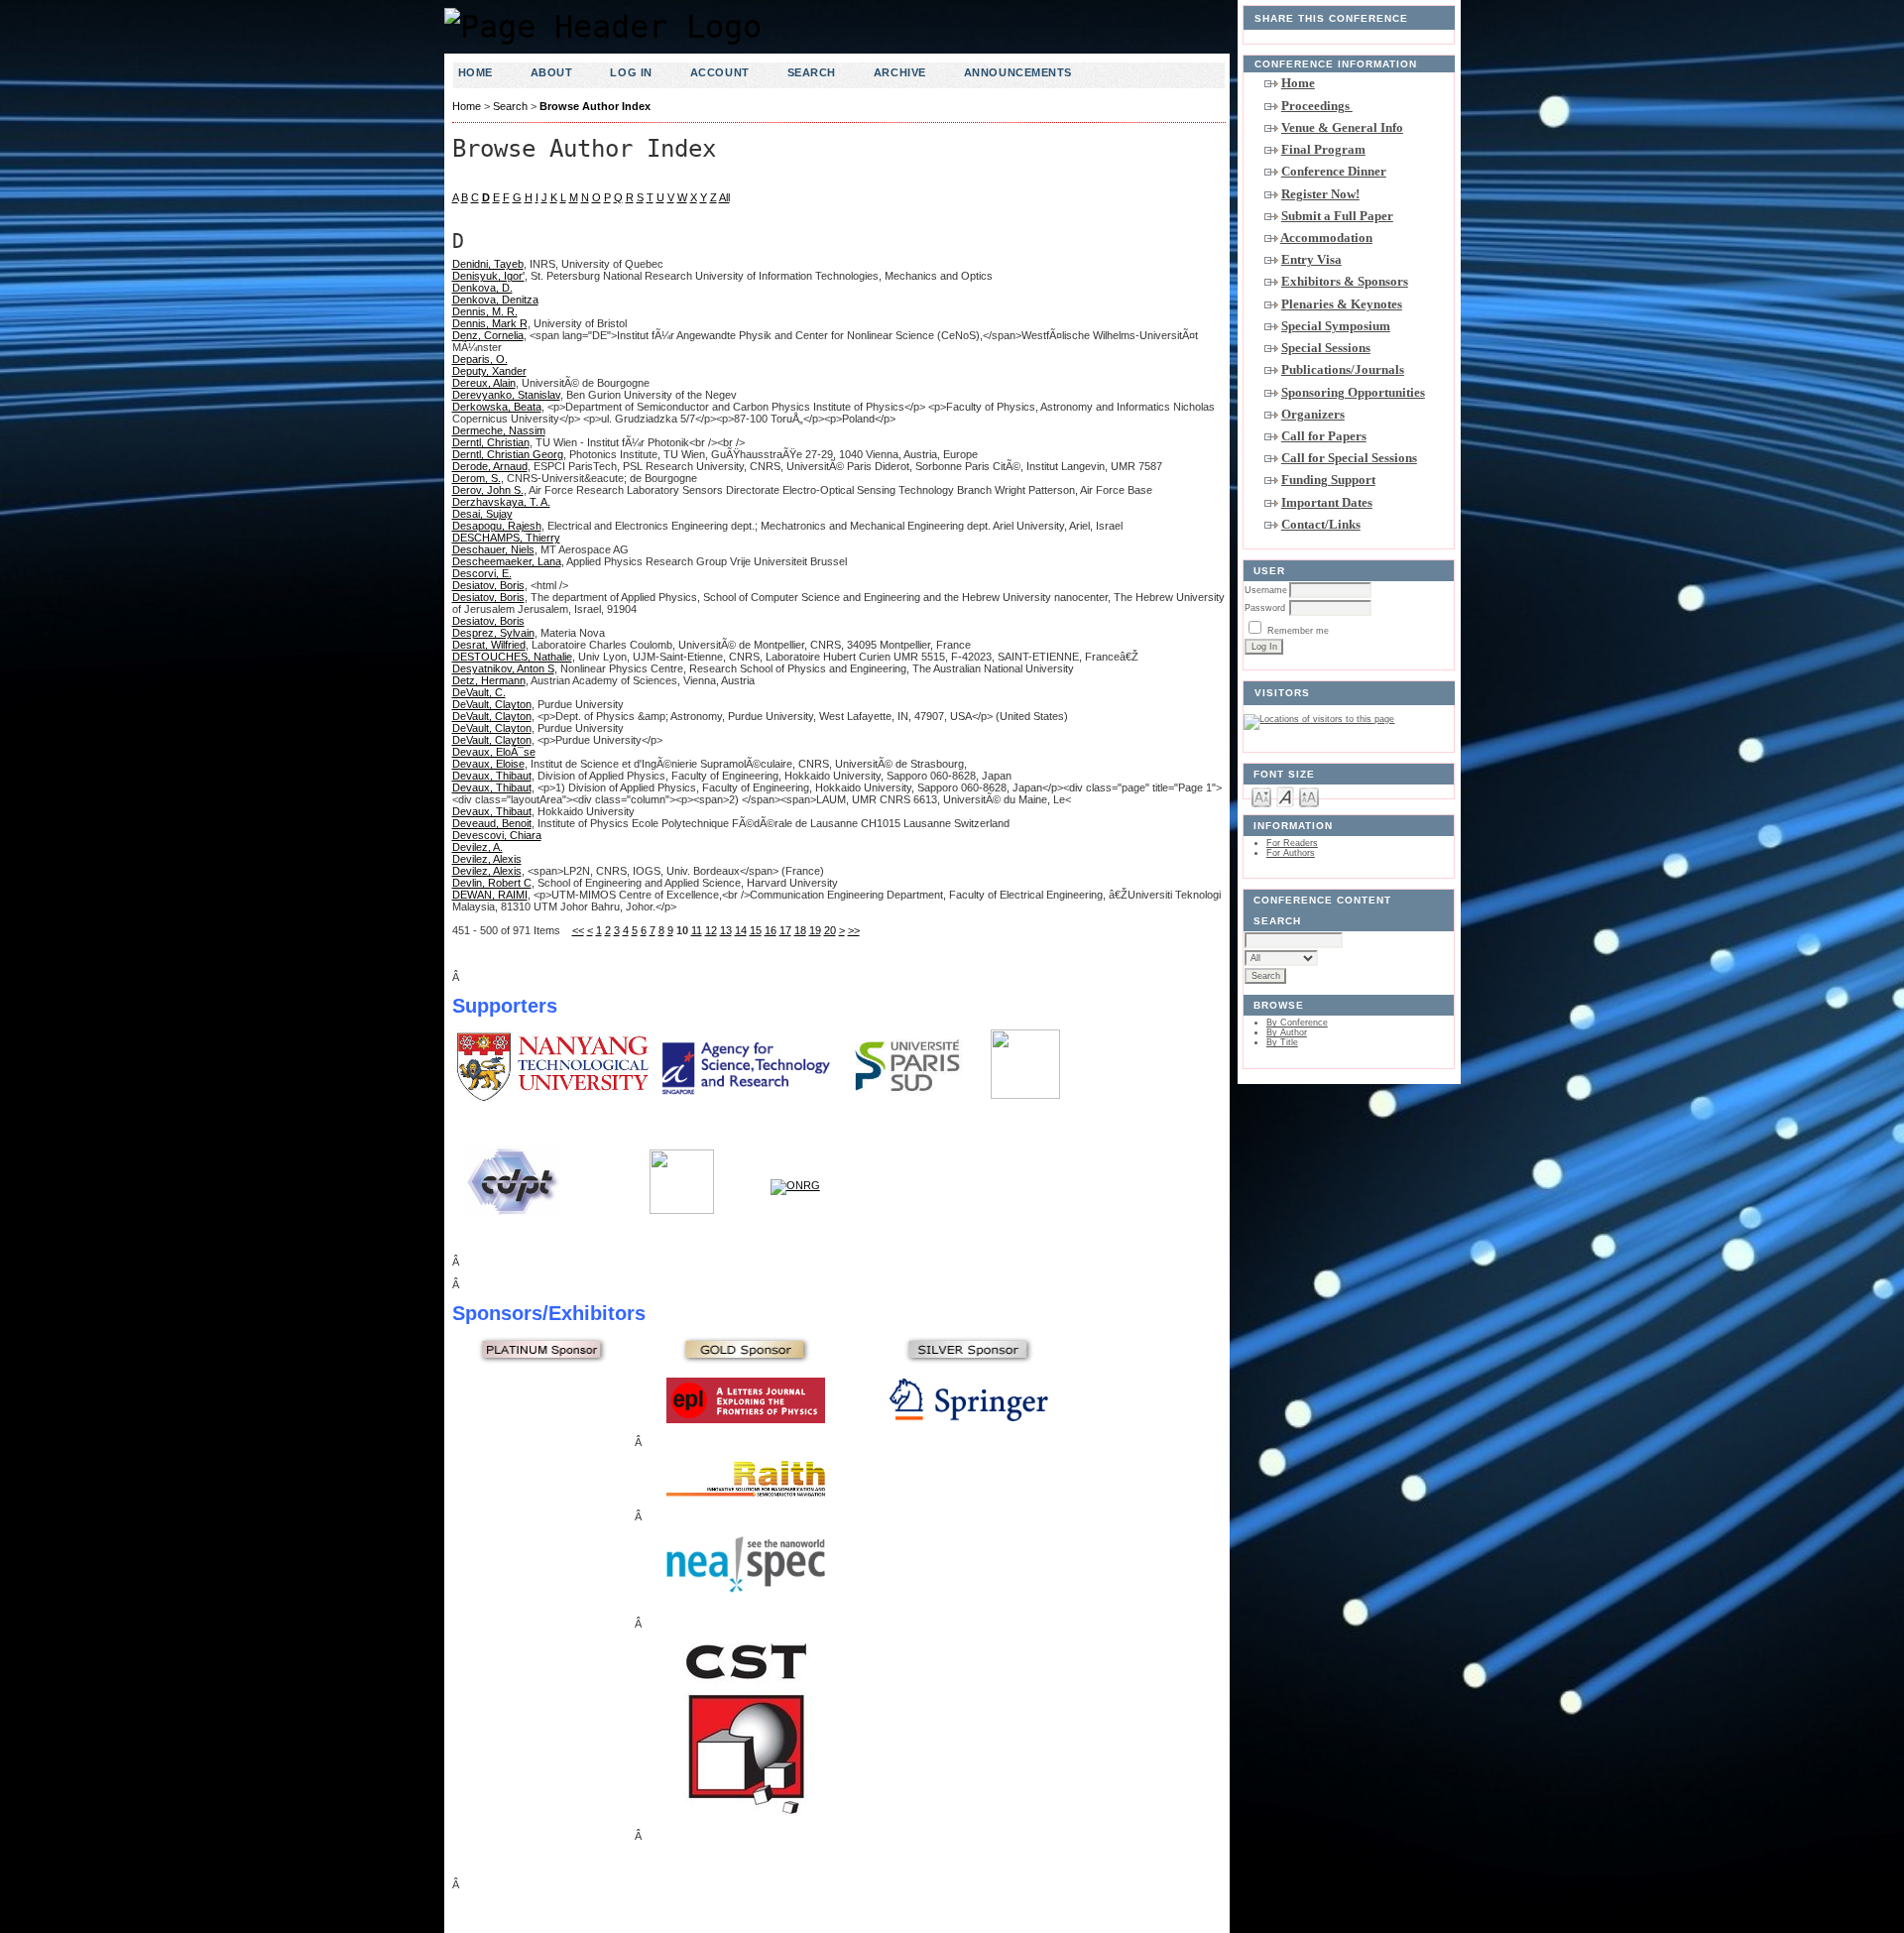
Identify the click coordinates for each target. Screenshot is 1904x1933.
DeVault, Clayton (492, 704)
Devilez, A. (477, 847)
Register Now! (1320, 194)
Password (1265, 608)
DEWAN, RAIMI (490, 895)
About (552, 72)
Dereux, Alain (484, 383)
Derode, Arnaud (490, 466)
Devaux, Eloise (488, 764)
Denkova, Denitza (495, 300)
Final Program (1323, 149)
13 (726, 930)
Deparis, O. (480, 359)
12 (711, 930)
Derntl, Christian (491, 442)
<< (578, 930)
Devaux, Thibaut (492, 776)
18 (800, 930)
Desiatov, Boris (488, 585)
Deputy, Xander (489, 371)
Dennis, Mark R (490, 323)
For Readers (1292, 843)
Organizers (1313, 414)
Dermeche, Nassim (499, 430)
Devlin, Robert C (492, 883)
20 (830, 930)
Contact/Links (1321, 524)
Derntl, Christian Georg (508, 454)
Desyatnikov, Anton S (503, 668)
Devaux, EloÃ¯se (494, 752)
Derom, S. (476, 478)
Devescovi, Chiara (497, 835)
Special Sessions (1326, 348)
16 (771, 930)
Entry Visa (1311, 259)
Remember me (1298, 631)
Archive (900, 72)
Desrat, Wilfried (489, 645)
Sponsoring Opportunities (1353, 392)
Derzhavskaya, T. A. (501, 502)
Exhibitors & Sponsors (1345, 281)
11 (697, 930)
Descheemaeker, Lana (507, 561)
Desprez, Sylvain (493, 633)
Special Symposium (1336, 326)
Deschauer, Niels (493, 549)
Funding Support (1328, 480)
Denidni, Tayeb (488, 264)
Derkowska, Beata (497, 407)
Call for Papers (1324, 436)
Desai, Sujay (482, 514)
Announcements (1018, 72)
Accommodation (1326, 238)
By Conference (1297, 1023)
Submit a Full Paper (1337, 216)
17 (785, 930)
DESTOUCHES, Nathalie (512, 657)
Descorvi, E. (482, 573)
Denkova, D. (482, 288)
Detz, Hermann (489, 680)
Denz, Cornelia (488, 335)
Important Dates (1327, 502)
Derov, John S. (488, 490)
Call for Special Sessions (1349, 458)
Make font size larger (1309, 796)
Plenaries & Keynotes (1342, 304)
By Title (1282, 1042)
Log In (631, 72)
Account (720, 72)
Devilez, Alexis (487, 859)
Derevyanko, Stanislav (506, 395)
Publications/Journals (1343, 369)
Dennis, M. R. (485, 311)
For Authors (1291, 853)
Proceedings (1317, 106)
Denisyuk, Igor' (488, 276)
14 (741, 930)
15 (756, 930)
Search (812, 72)
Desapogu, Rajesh (497, 526)
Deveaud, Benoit (492, 823)
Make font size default (1285, 796)
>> (854, 930)
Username (1266, 590)
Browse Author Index (595, 106)
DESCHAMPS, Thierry (506, 538)
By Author (1287, 1032)
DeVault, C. (479, 692)
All (724, 197)
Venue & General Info (1342, 127)
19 (815, 930)
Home (1298, 83)
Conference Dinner (1334, 171)
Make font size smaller (1261, 796)
